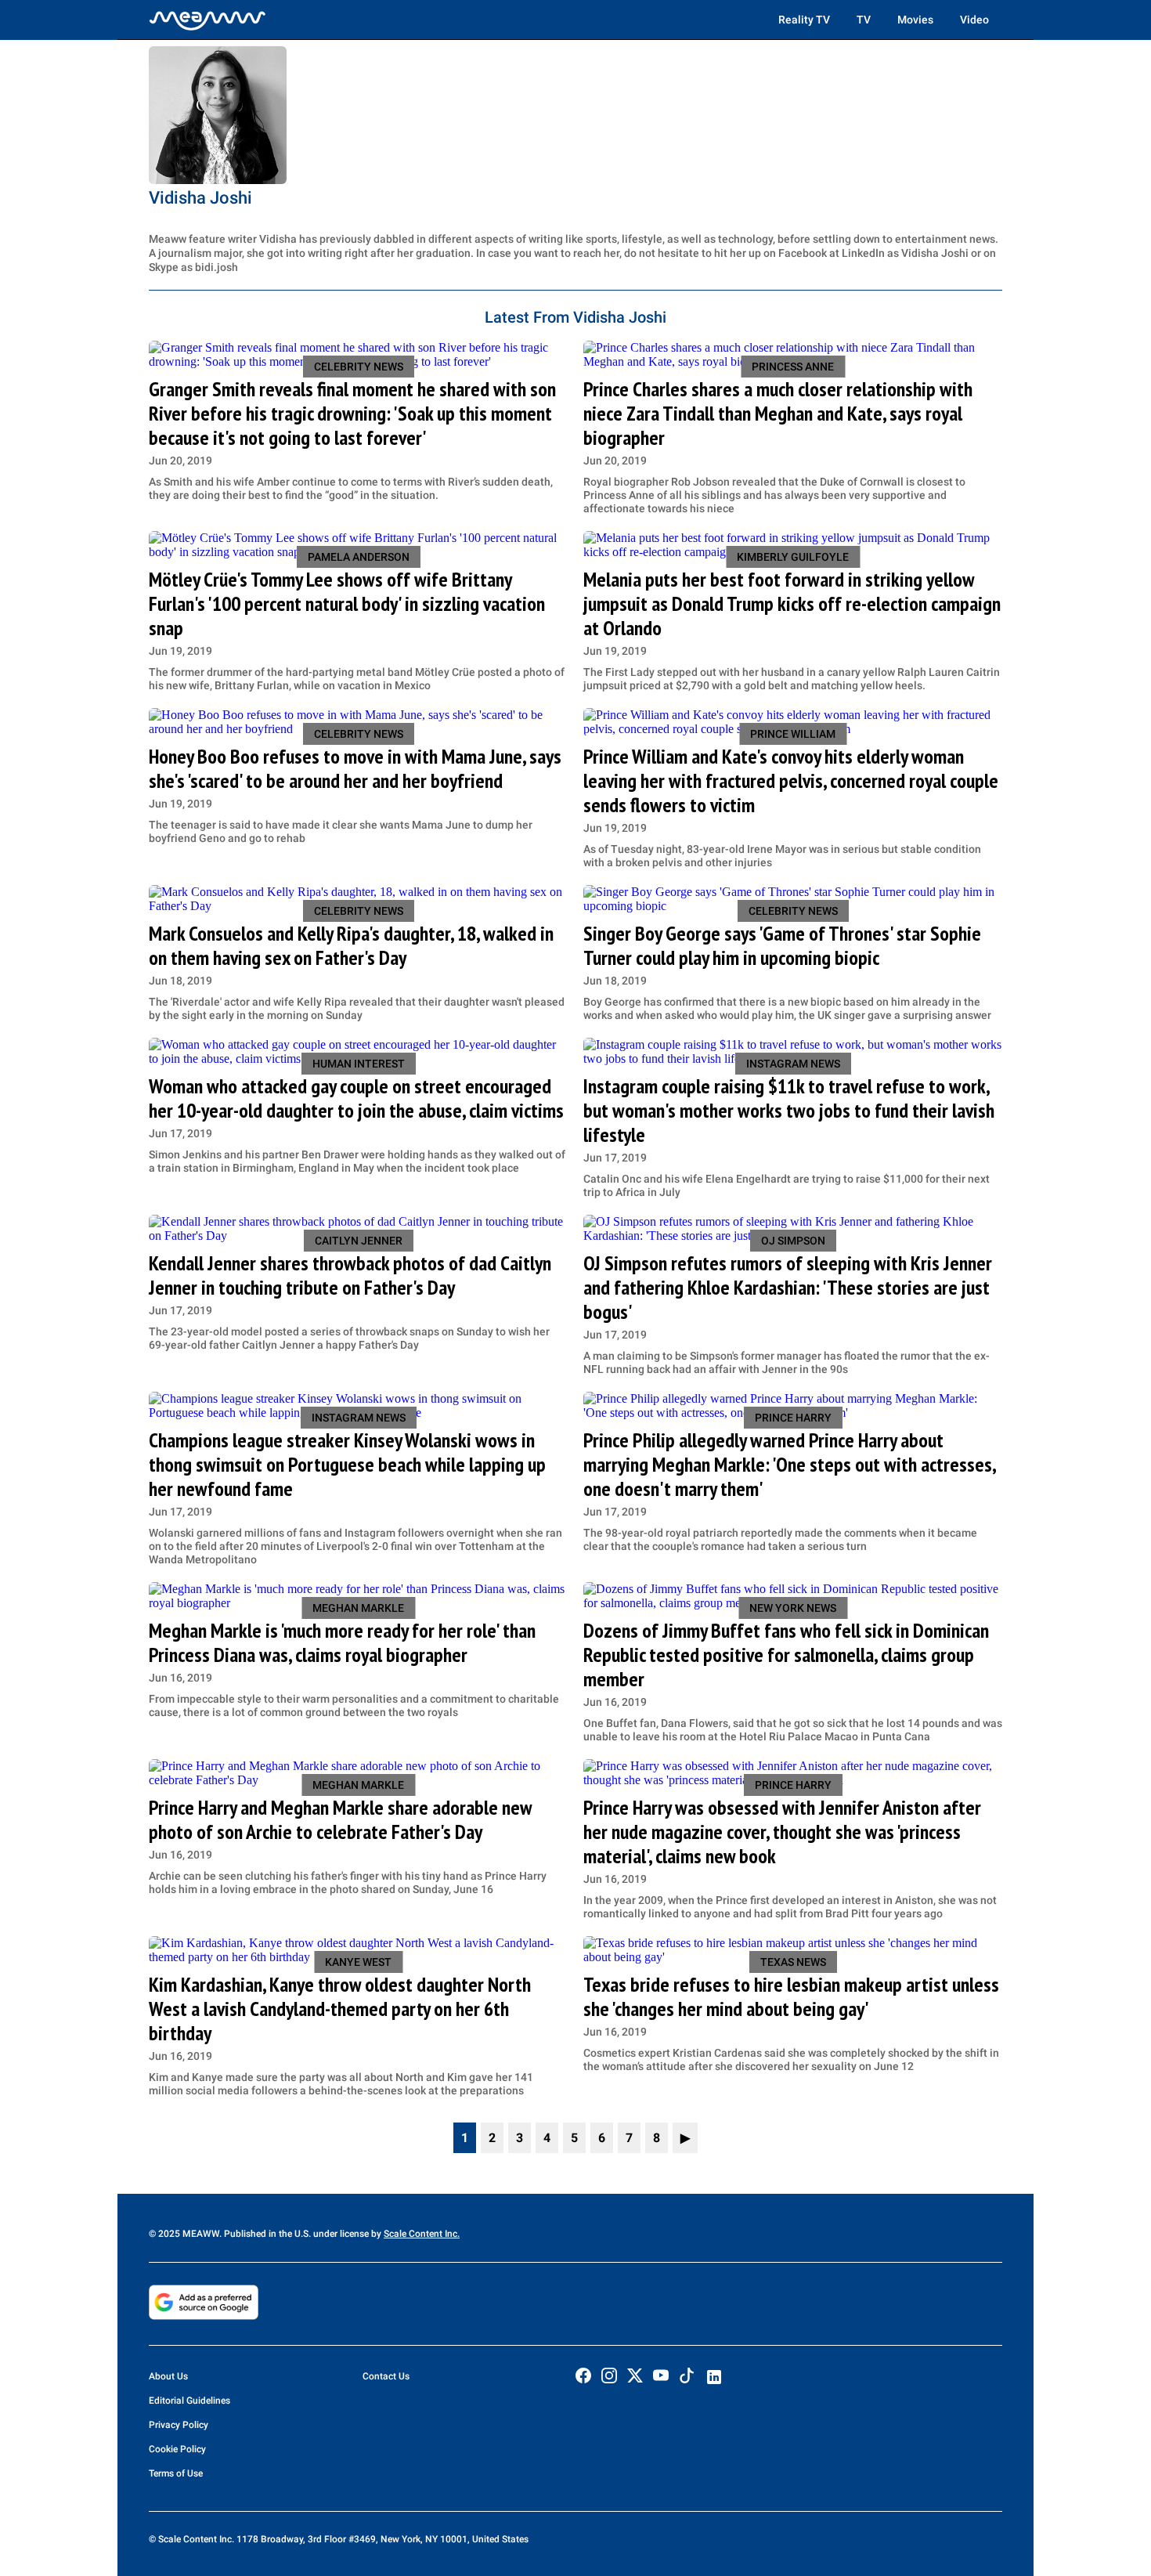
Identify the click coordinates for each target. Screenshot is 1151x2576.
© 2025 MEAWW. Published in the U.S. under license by (266, 2234)
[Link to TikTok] (687, 2379)
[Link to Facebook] (583, 2375)
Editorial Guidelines (189, 2401)
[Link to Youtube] (661, 2375)
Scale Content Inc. (422, 2234)
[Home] (207, 20)
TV (864, 20)
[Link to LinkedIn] (714, 2377)
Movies (915, 20)
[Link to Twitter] (635, 2375)
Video (974, 20)
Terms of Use (176, 2473)
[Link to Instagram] (609, 2375)
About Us (168, 2376)
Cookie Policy (177, 2449)
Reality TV (804, 20)
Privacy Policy (179, 2425)
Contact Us (386, 2376)
